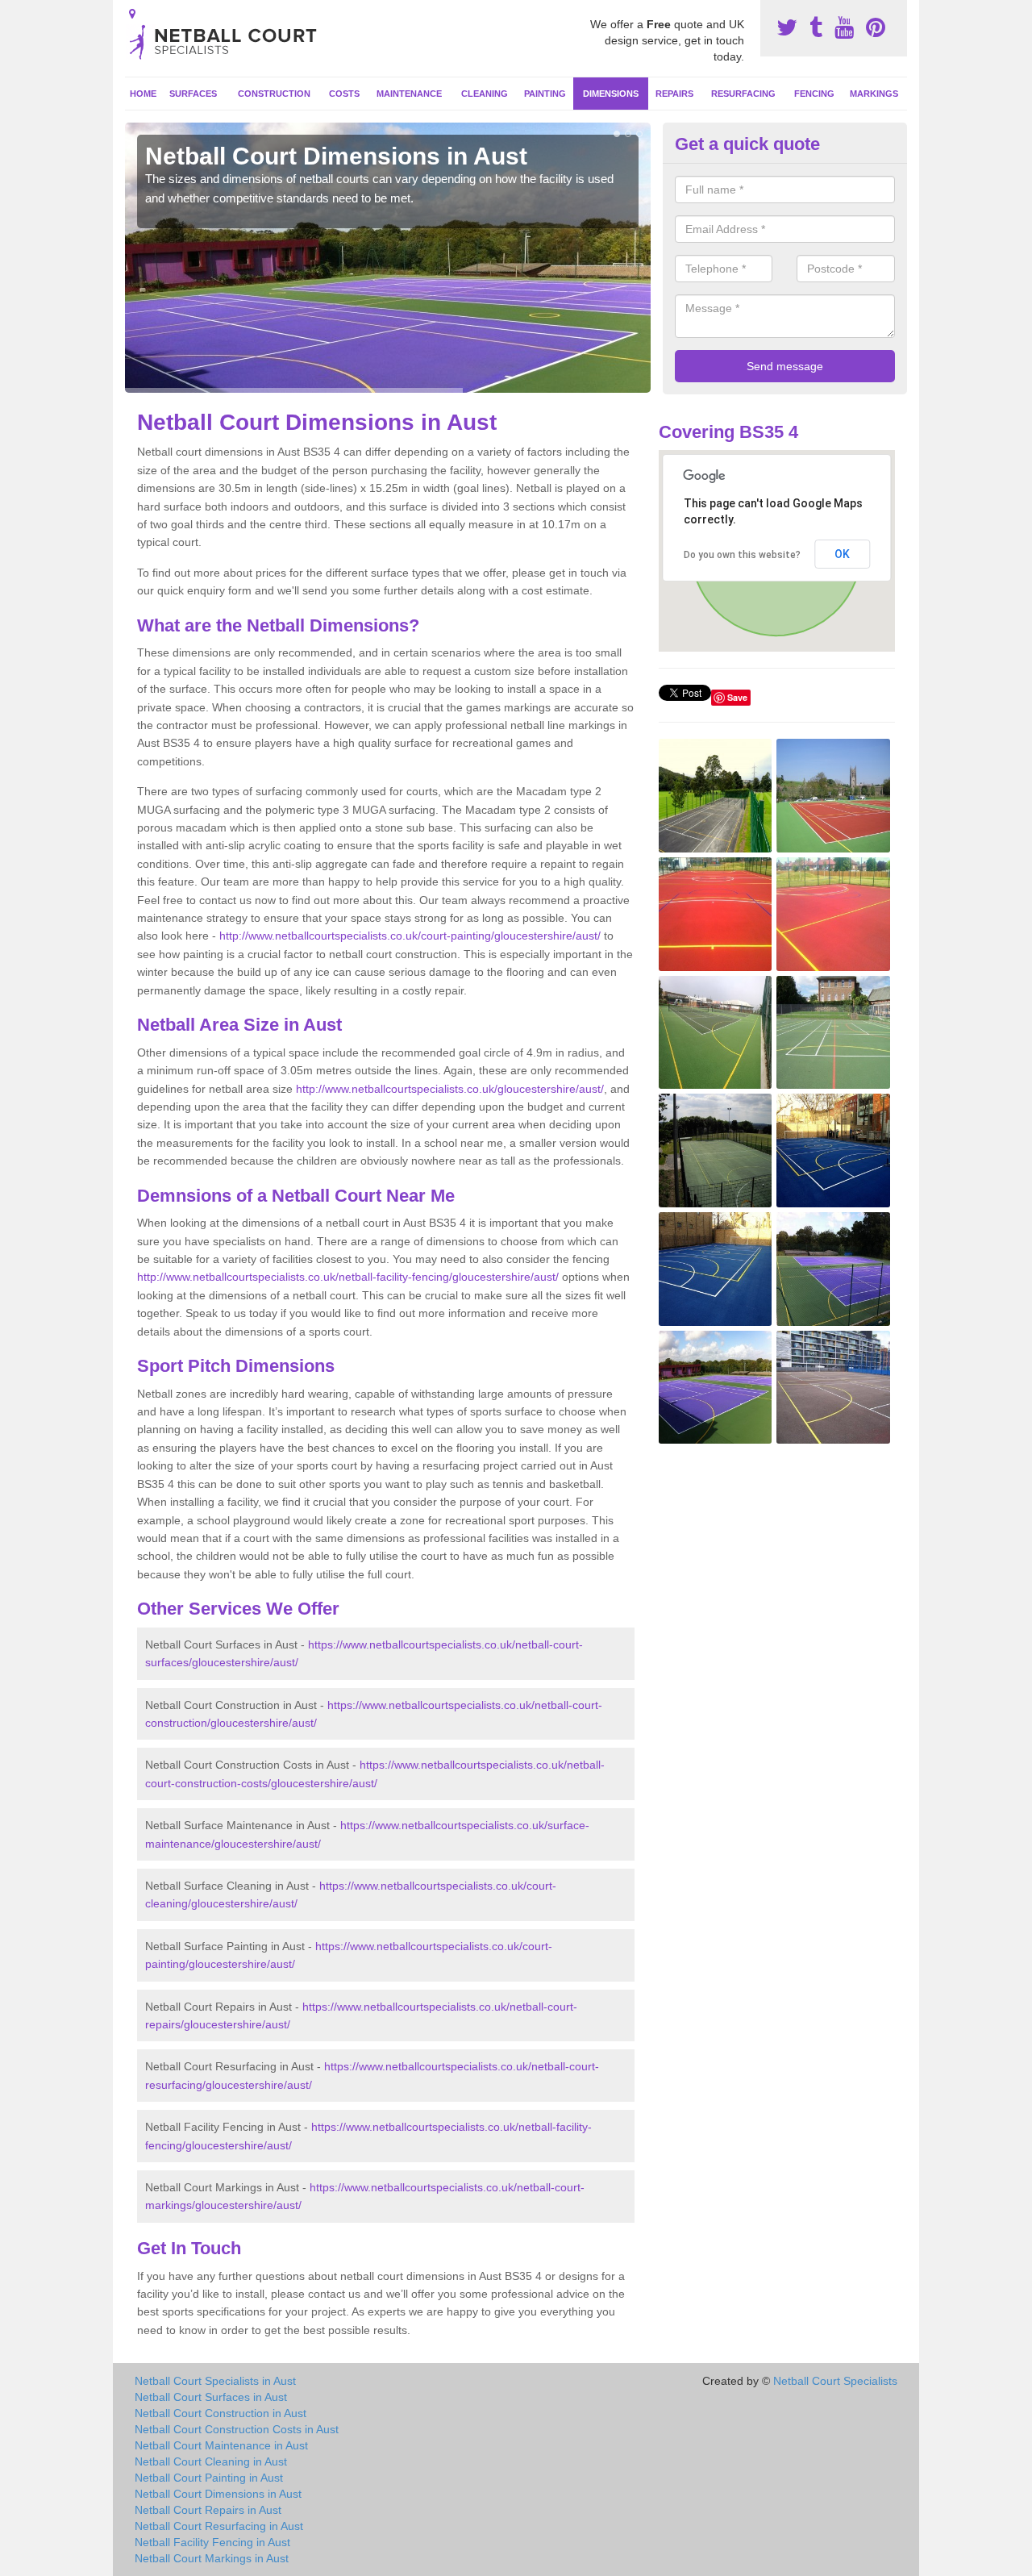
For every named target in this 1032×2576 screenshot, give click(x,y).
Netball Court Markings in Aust (212, 2558)
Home (143, 94)
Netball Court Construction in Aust (221, 2413)
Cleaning (485, 94)
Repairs (674, 94)
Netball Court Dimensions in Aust (218, 2494)
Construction (274, 94)
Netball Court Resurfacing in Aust (219, 2526)
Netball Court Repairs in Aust (208, 2510)
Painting (545, 94)
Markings (874, 94)
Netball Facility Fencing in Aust (212, 2542)
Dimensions (611, 94)
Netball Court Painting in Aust (209, 2478)
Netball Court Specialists (835, 2381)
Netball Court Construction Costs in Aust (237, 2429)
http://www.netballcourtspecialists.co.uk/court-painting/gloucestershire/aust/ (410, 936)
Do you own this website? (742, 555)
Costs (344, 94)
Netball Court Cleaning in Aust (211, 2461)
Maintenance (409, 94)
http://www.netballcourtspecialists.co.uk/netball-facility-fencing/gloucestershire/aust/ (348, 1277)
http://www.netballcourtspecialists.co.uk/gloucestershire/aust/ (450, 1089)
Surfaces (193, 94)
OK (842, 554)
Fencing (814, 94)
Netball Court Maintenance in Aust (221, 2445)
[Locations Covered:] (132, 14)
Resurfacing (743, 94)
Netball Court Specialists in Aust (215, 2381)
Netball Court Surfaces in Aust (211, 2397)
